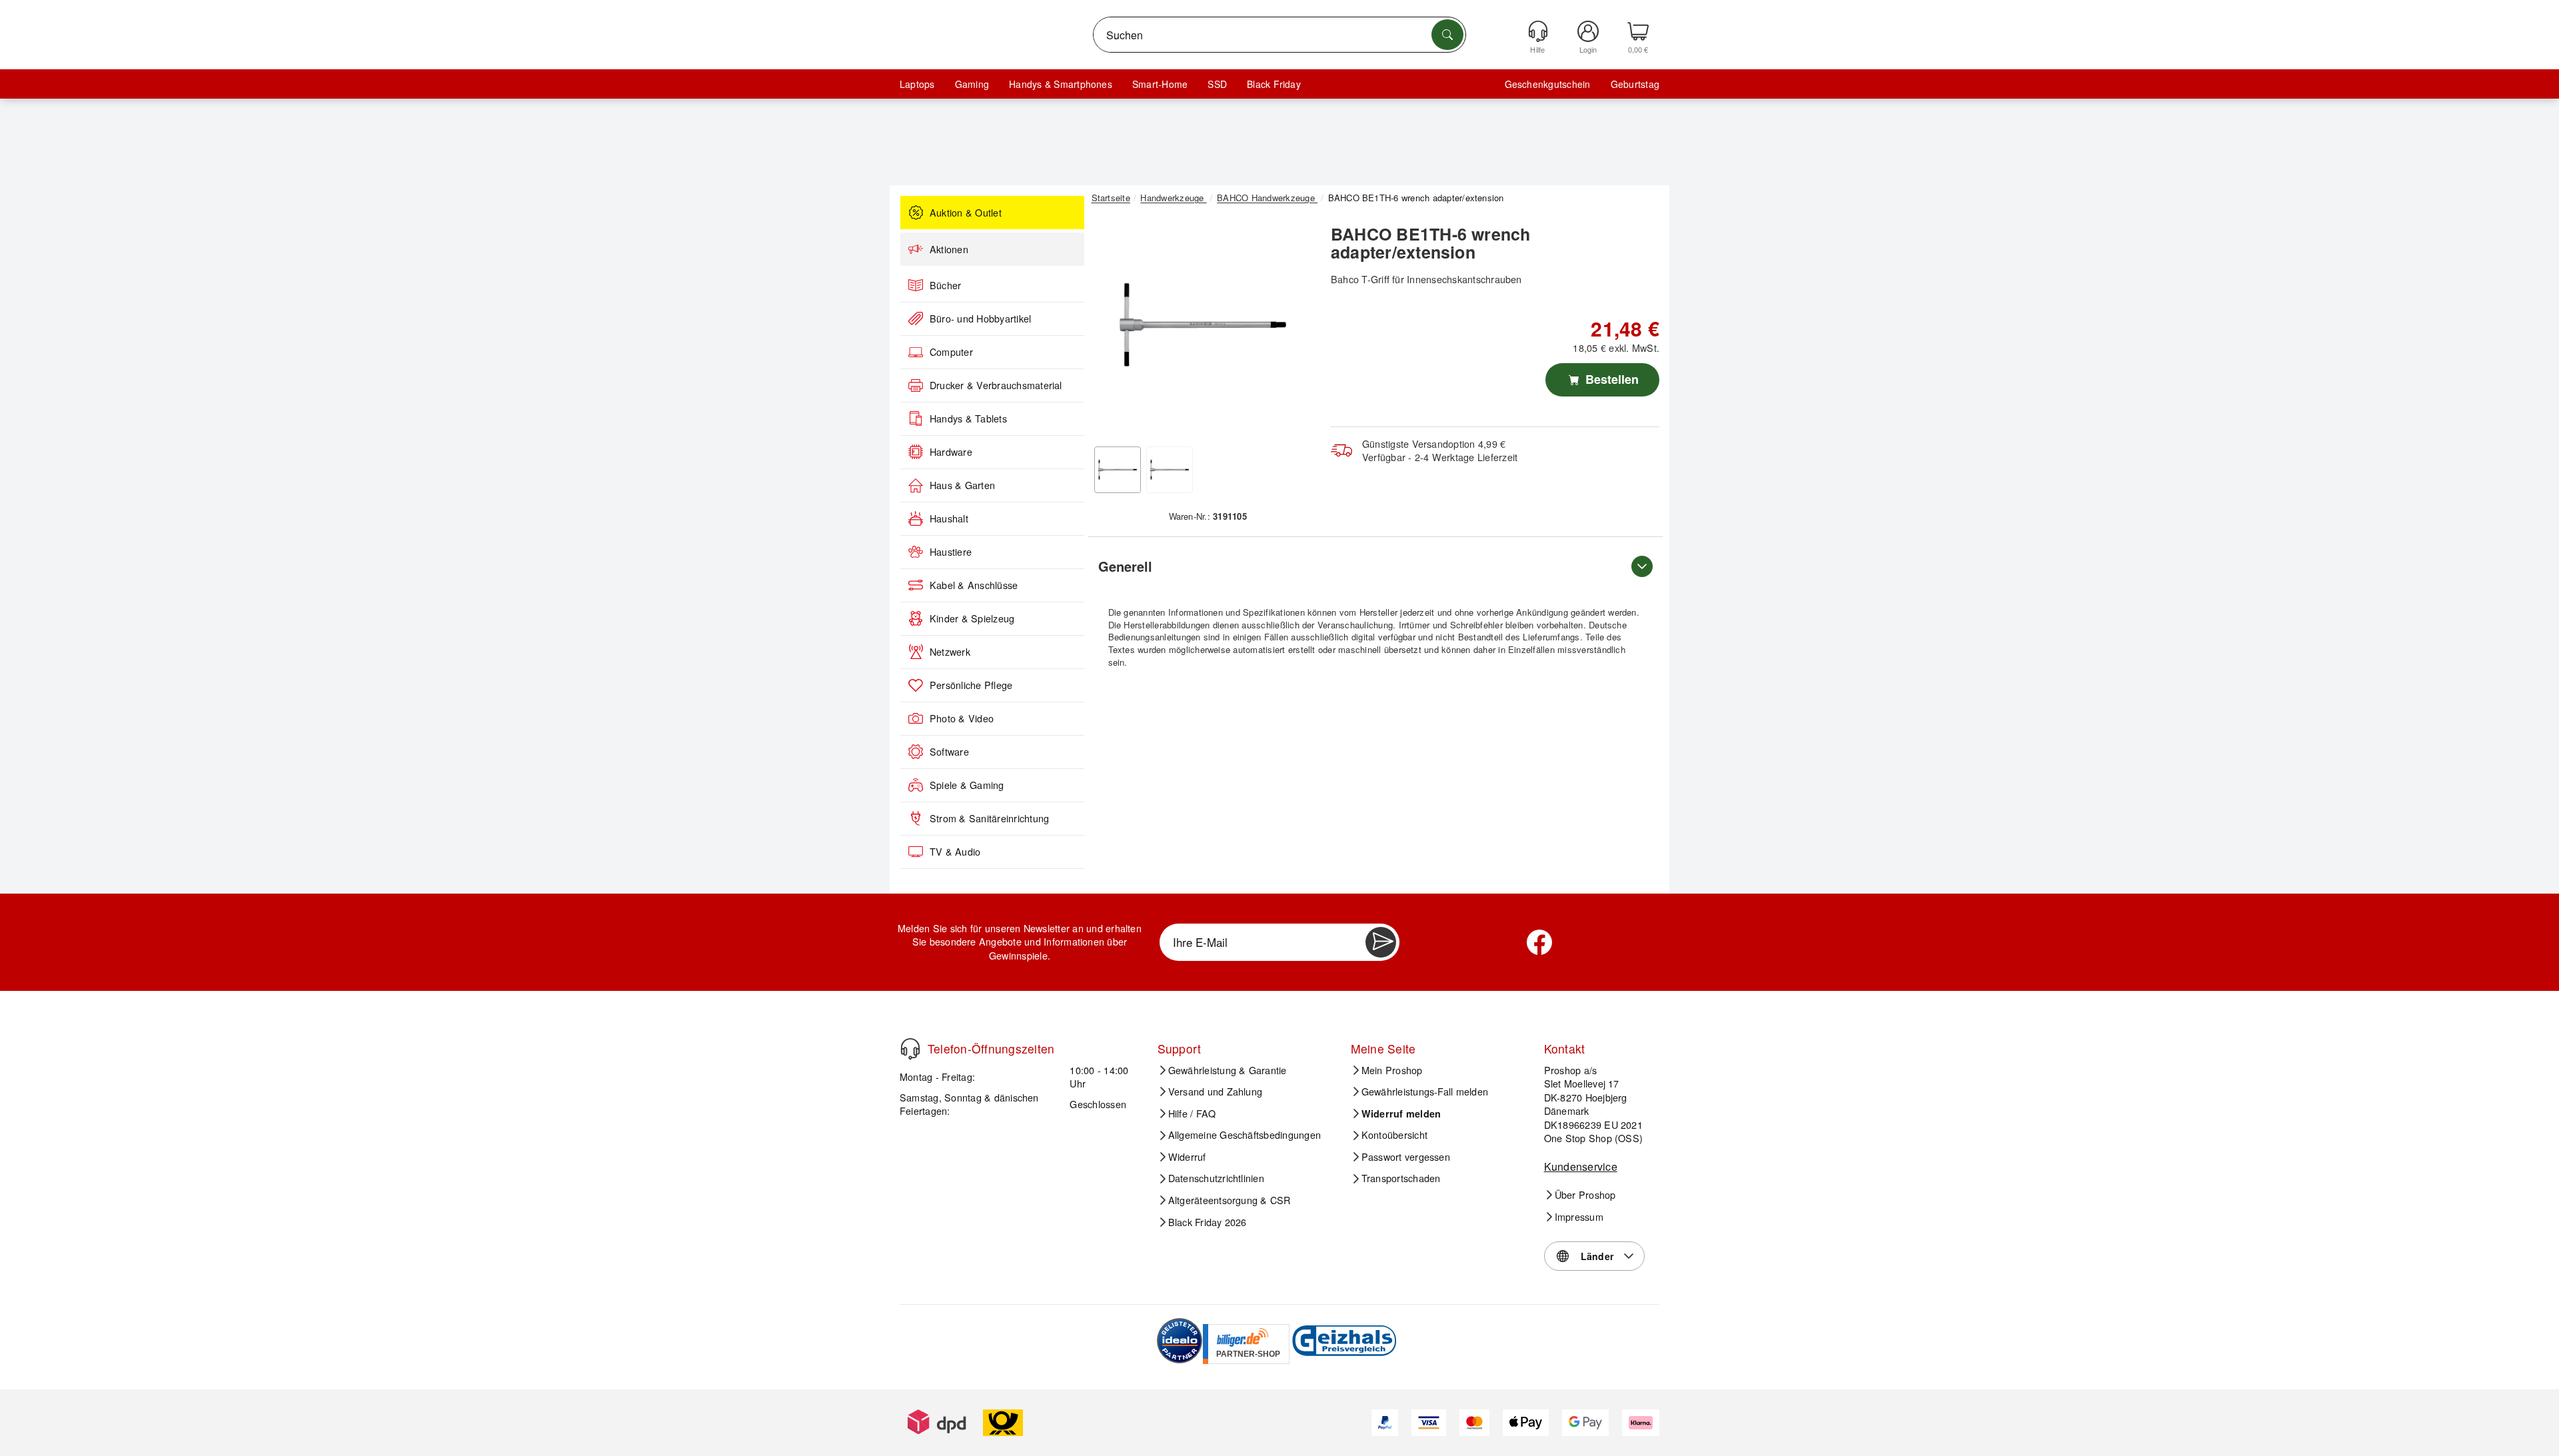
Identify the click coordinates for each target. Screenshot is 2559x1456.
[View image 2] (1170, 470)
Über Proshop (1585, 1195)
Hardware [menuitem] (951, 452)
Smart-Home (1160, 84)
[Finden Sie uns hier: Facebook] (1539, 942)
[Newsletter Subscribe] (1381, 942)
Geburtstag (1635, 84)
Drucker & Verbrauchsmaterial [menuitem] (996, 385)
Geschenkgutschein (1548, 84)
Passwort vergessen (1406, 1157)
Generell (1125, 566)
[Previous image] (1112, 329)
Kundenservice (1581, 1166)
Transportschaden (1401, 1178)
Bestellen (1610, 379)
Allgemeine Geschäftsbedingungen (1245, 1135)
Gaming (972, 84)
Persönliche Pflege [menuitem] (971, 685)
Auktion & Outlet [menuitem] (966, 213)
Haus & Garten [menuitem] (962, 485)
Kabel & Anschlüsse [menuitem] (974, 585)
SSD (1217, 84)
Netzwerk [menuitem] (950, 652)
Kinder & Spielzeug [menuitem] (972, 618)
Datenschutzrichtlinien (1216, 1178)
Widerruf (1187, 1157)
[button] (1203, 325)
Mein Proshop (1392, 1070)
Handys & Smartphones (1061, 84)
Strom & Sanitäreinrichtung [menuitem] (989, 818)
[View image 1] (1118, 470)
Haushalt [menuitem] (949, 518)
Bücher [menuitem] (945, 285)
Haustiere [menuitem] (951, 552)
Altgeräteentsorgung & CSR (1230, 1200)
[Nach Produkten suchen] (1447, 35)
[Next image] (1294, 329)
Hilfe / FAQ (1192, 1113)
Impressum (1579, 1217)
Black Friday (1274, 84)
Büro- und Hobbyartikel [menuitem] (980, 319)
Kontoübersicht (1394, 1135)
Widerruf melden (1401, 1113)
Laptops (917, 84)
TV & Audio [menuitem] (955, 852)
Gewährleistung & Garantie (1228, 1070)
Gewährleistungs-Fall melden (1425, 1092)
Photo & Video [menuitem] (962, 718)
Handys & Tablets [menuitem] (968, 418)
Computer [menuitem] (951, 352)
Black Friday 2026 (1208, 1222)
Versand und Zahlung (1216, 1092)
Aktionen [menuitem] (949, 249)
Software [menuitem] (949, 752)
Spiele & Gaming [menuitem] (967, 785)
